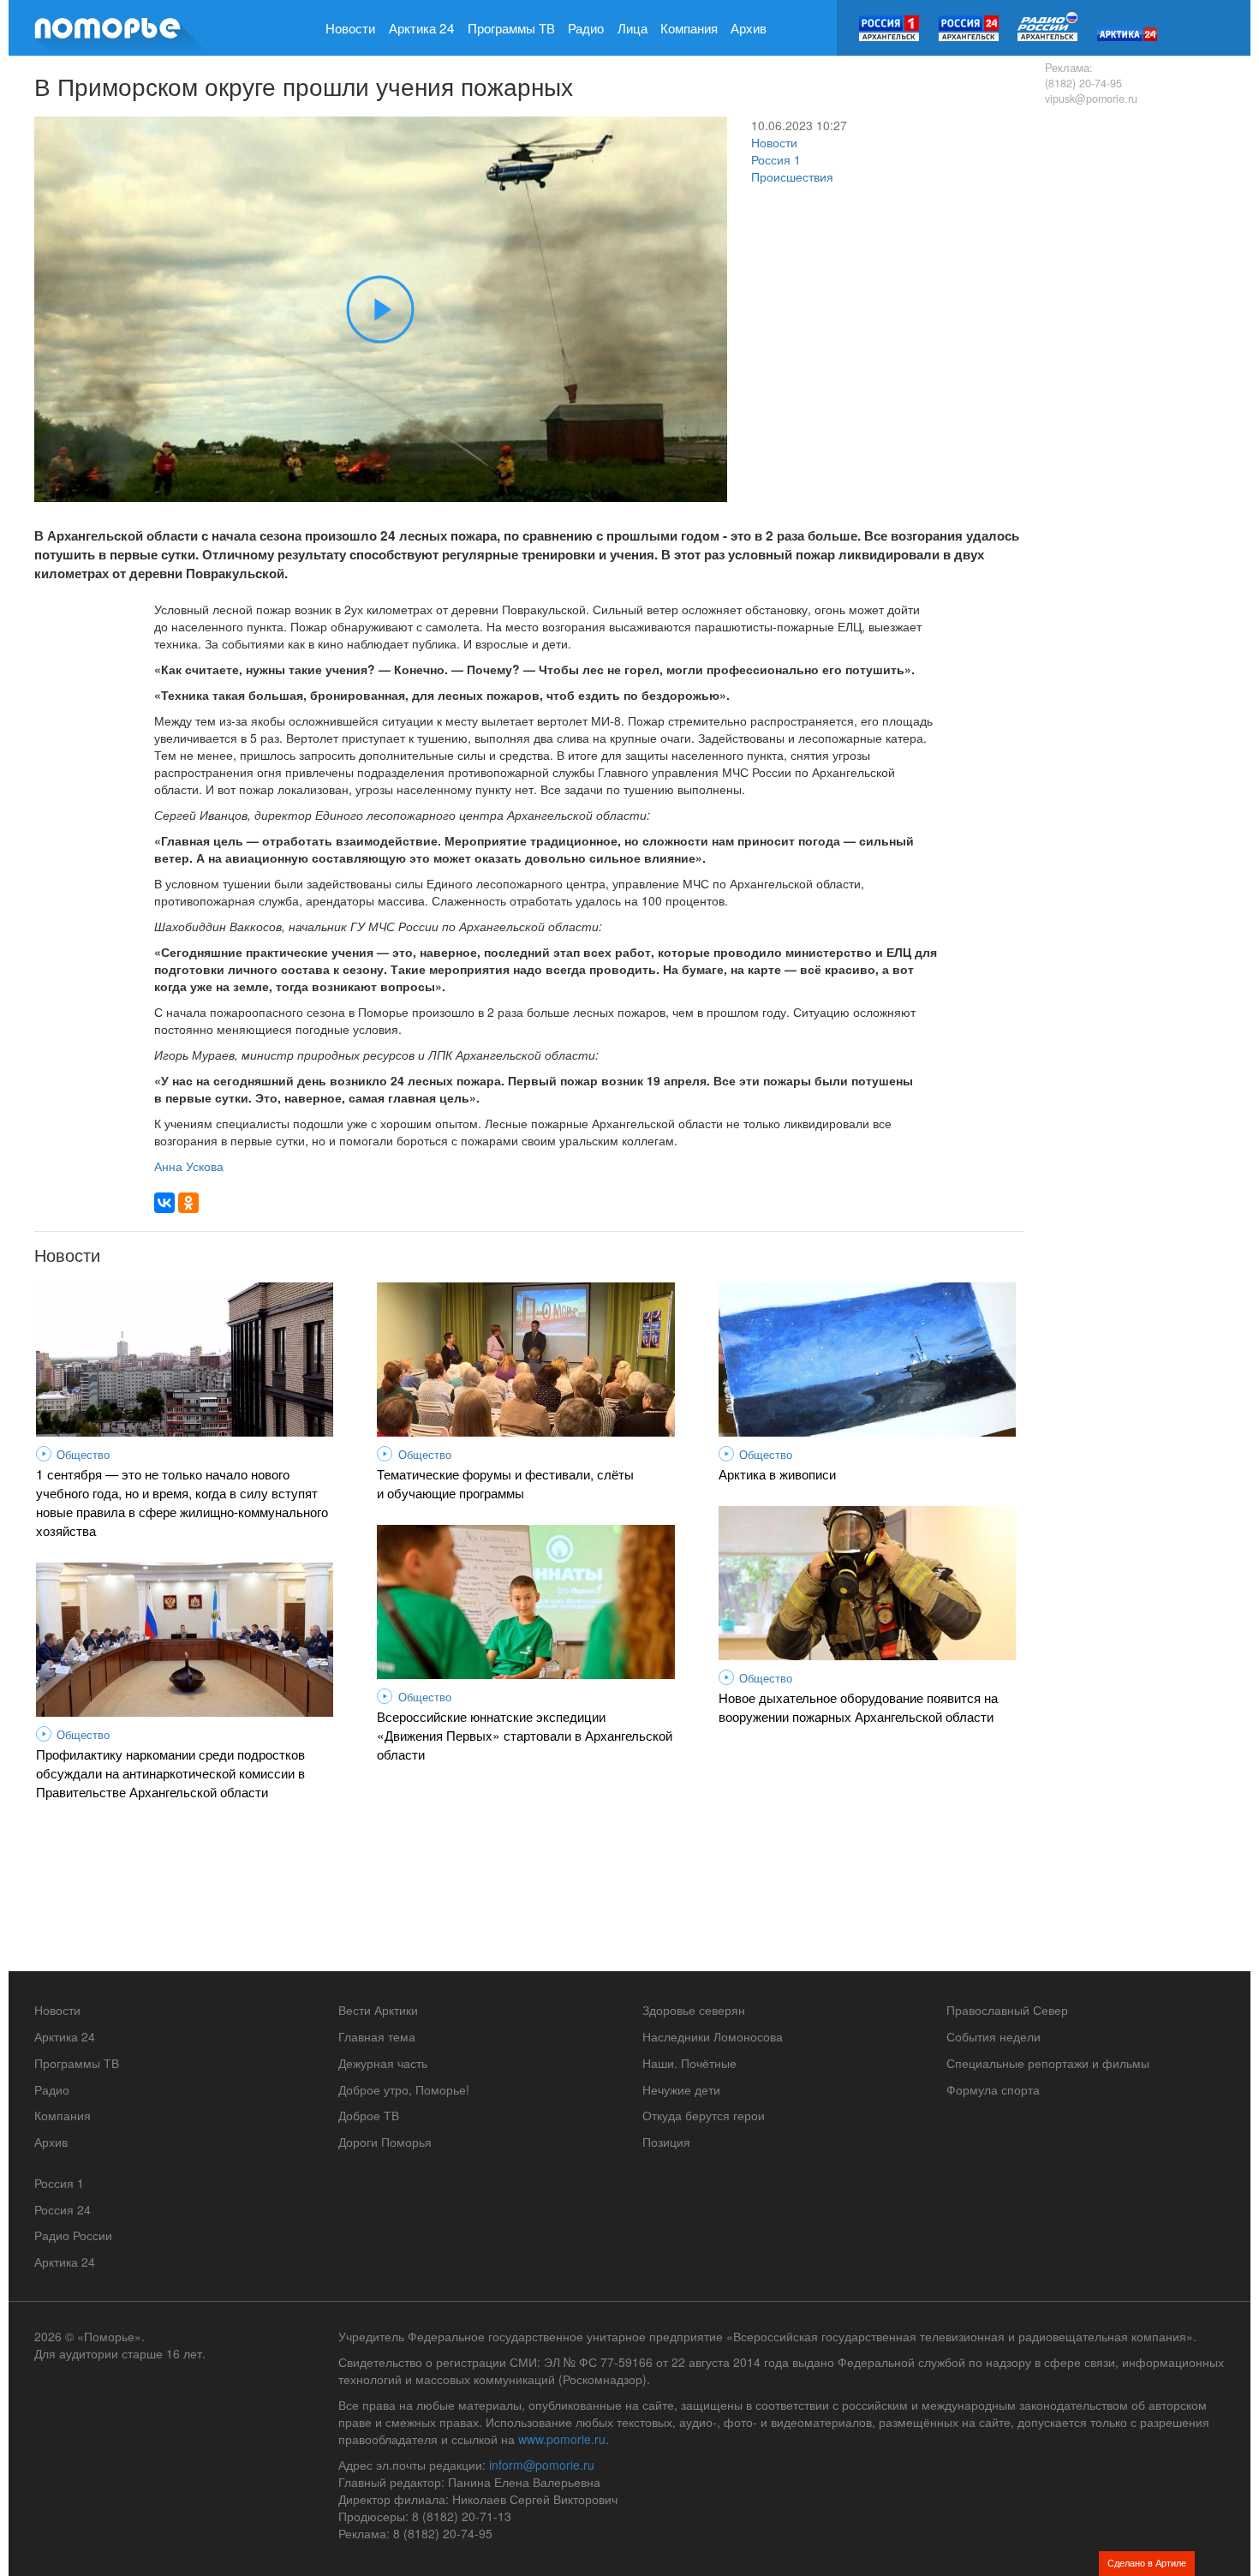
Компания (689, 27)
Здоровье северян (694, 2010)
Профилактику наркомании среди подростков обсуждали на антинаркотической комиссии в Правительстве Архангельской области (170, 1772)
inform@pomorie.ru (542, 2465)
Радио (586, 27)
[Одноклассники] (188, 1203)
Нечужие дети (681, 2089)
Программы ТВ (511, 27)
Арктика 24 (422, 27)
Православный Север (1007, 2010)
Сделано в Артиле (1147, 2562)
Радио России (73, 2235)
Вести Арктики (378, 2010)
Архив (749, 27)
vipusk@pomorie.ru (1091, 99)
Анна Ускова (189, 1166)
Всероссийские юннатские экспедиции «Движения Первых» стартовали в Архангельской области (525, 1735)
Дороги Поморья (385, 2142)
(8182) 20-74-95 (1083, 83)
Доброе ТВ (369, 2115)
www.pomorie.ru (562, 2439)
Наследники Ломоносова (713, 2036)
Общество (83, 1455)
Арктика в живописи (777, 1473)
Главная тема (377, 2036)
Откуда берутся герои (704, 2115)
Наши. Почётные (689, 2063)
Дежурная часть (383, 2063)
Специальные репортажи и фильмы (1048, 2063)
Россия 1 (776, 159)
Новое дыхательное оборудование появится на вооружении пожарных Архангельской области (858, 1706)
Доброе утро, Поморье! (404, 2089)
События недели (993, 2036)
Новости (350, 27)
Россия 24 (63, 2209)
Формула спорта (993, 2089)
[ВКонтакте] (164, 1203)
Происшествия (792, 176)
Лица (632, 27)
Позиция (666, 2142)
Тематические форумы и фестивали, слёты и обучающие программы (505, 1483)
